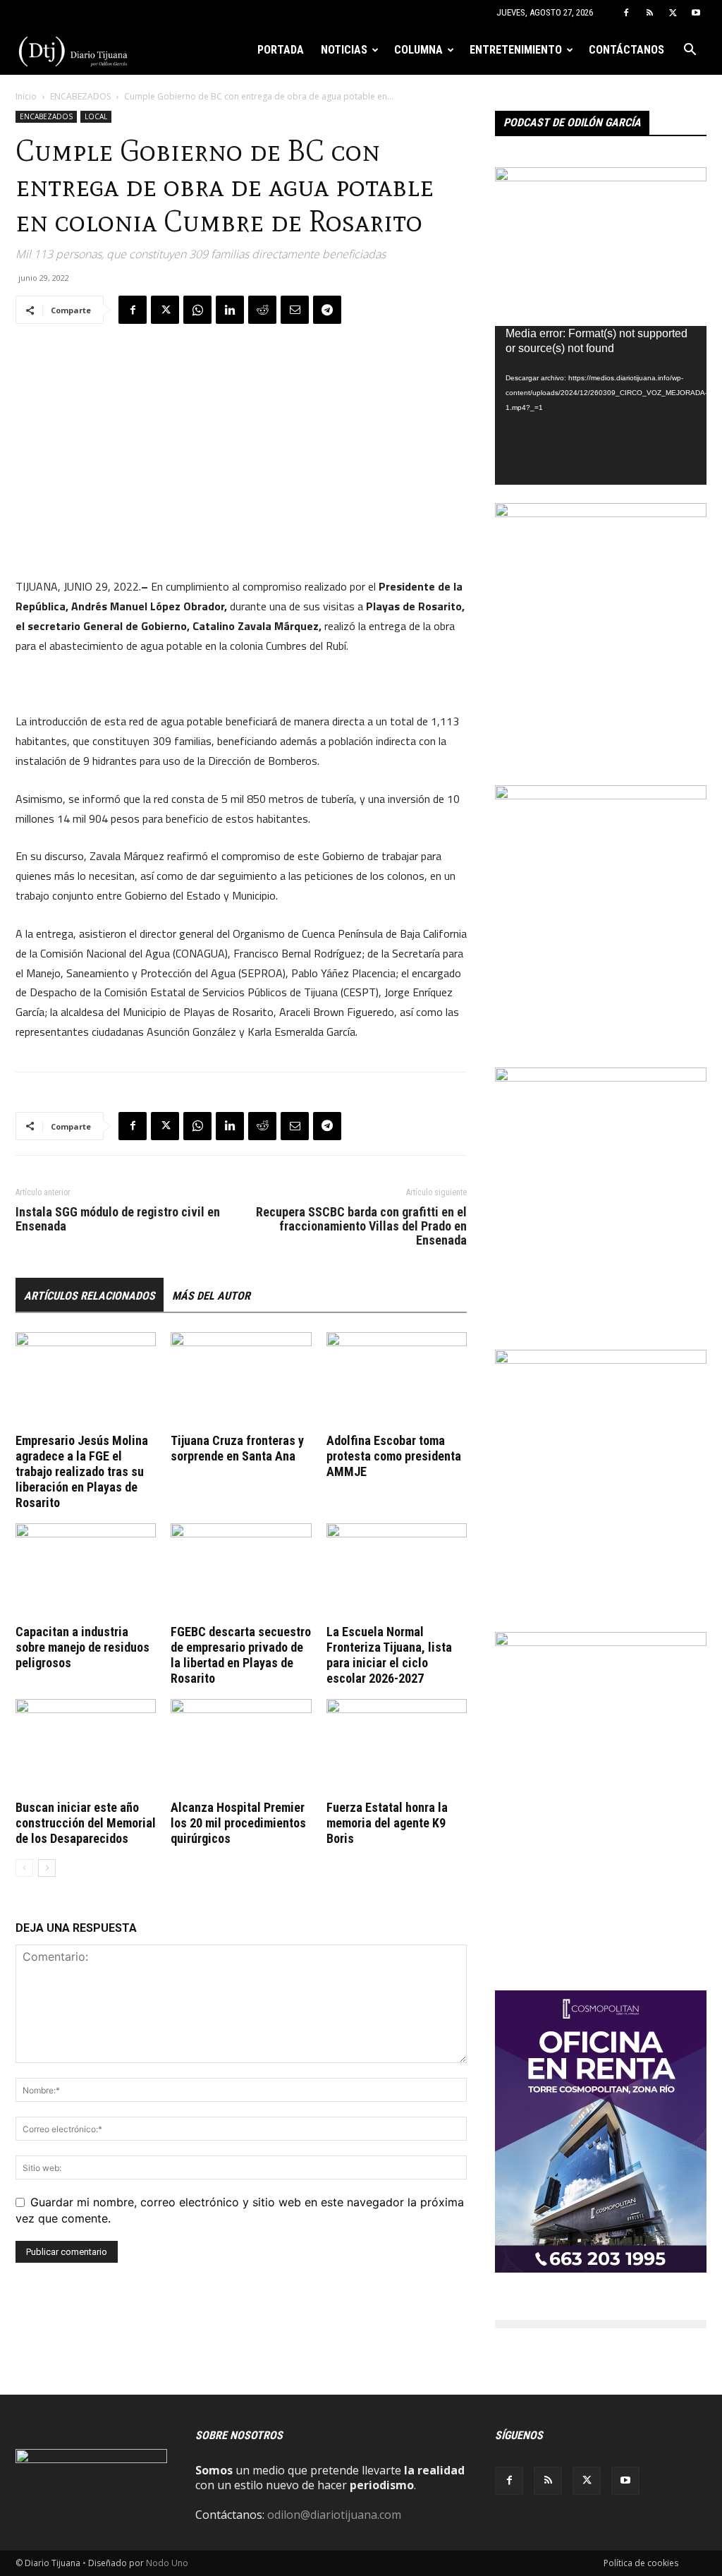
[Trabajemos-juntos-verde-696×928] (601, 1077)
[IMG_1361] (601, 795)
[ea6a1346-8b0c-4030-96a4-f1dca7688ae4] (601, 1642)
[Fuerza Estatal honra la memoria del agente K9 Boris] (397, 1747)
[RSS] (649, 13)
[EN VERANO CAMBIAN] (601, 1360)
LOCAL (96, 116)
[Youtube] (696, 13)
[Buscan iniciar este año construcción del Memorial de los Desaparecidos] (86, 1747)
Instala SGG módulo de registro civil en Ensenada (118, 1219)
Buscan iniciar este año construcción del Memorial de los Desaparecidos (86, 1823)
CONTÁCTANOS (626, 50)
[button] (690, 51)
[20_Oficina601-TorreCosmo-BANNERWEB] (601, 2268)
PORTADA (281, 50)
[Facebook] (626, 13)
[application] (601, 405)
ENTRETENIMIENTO (516, 50)
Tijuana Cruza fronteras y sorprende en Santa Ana (237, 1448)
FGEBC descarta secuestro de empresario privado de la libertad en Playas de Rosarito (241, 1655)
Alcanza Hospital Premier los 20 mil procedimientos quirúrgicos (238, 1823)
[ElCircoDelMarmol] (601, 177)
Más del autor (211, 1296)
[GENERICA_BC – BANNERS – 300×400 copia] (601, 513)
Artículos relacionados (90, 1296)
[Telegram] (327, 310)
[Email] (295, 310)
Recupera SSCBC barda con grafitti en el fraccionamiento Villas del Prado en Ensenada (361, 1226)
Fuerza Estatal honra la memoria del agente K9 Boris (387, 1823)
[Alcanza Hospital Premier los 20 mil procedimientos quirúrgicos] (241, 1747)
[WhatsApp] (197, 310)
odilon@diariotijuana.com (334, 2515)
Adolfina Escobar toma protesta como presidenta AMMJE (394, 1456)
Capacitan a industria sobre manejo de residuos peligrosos (82, 1647)
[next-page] (47, 1868)
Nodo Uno (167, 2563)
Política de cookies (641, 2563)
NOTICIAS (344, 50)
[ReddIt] (262, 310)
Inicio (26, 96)
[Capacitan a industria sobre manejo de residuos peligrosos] (86, 1572)
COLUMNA (418, 50)
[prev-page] (24, 1868)
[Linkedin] (230, 310)
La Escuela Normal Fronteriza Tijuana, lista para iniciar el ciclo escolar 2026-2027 (389, 1655)
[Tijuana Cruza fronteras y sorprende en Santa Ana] (241, 1380)
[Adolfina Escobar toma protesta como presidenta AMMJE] (397, 1380)
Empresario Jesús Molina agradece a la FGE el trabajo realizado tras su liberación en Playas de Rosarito (82, 1471)
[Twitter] (673, 13)
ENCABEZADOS (80, 96)
